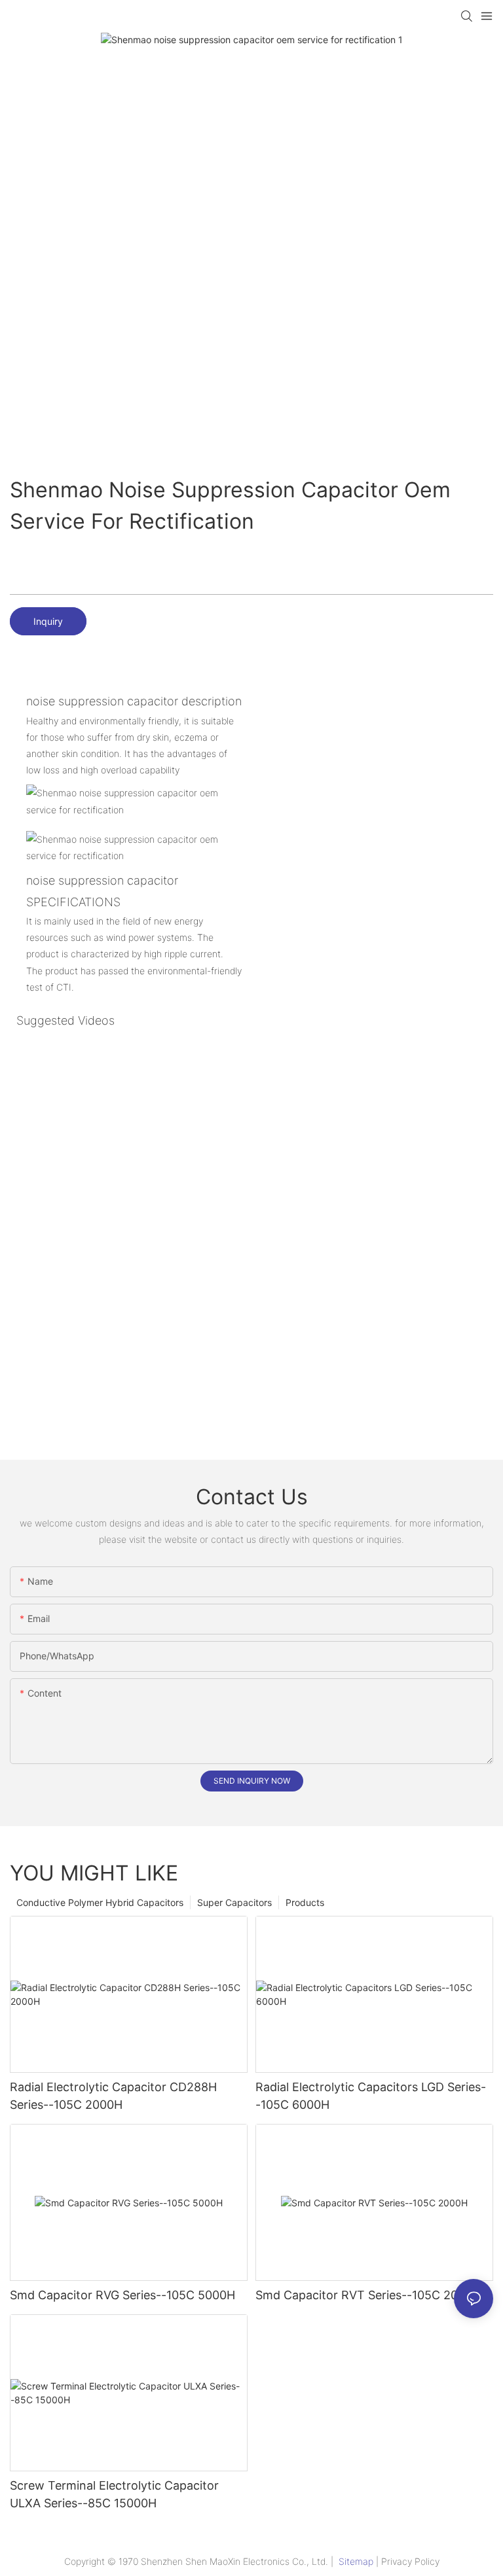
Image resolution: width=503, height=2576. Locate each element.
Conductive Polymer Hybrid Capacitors (100, 1902)
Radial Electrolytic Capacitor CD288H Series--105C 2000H (113, 2096)
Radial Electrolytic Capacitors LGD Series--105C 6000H (371, 2096)
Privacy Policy (410, 2561)
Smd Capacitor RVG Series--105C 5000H (122, 2295)
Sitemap (356, 2561)
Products (305, 1902)
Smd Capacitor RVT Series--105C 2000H (368, 2295)
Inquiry (48, 621)
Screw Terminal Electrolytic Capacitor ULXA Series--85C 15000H (114, 2494)
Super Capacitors (234, 1902)
